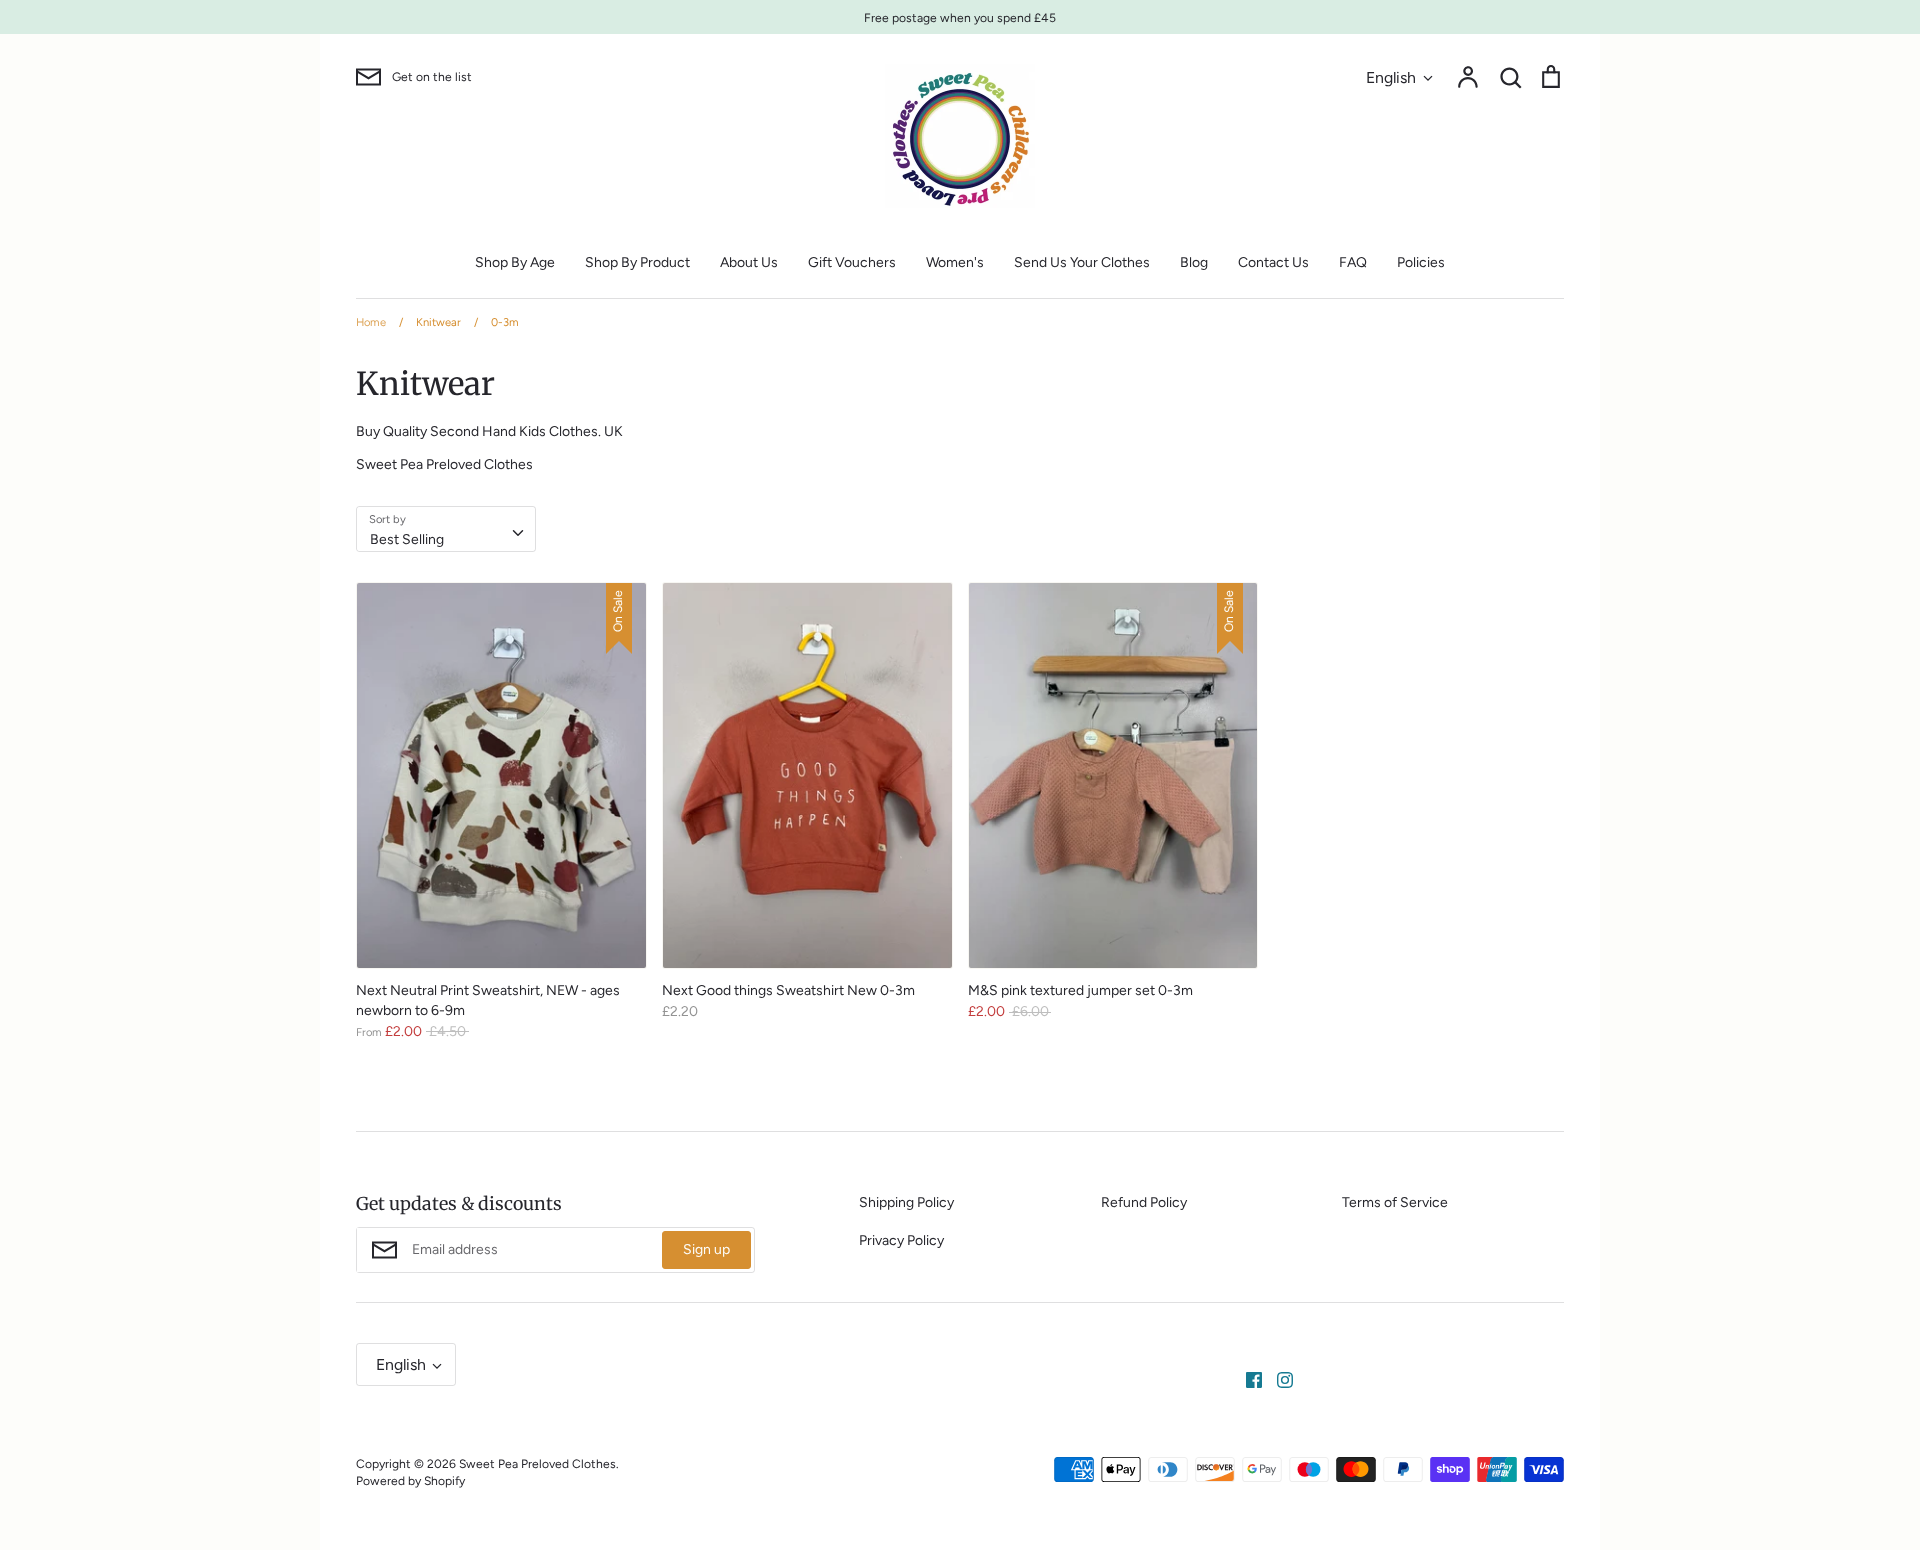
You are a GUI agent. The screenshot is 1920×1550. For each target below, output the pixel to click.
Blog (1194, 262)
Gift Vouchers (852, 262)
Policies (1421, 262)
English (1391, 77)
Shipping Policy (906, 1202)
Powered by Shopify (410, 1480)
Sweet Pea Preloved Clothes (537, 1463)
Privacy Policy (901, 1240)
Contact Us (1273, 262)
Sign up (706, 1249)
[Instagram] (1277, 1378)
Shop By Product (637, 262)
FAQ (1353, 262)
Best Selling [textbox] (407, 539)
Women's (955, 262)
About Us (749, 262)
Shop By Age (515, 262)
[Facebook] (1246, 1378)
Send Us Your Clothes (1082, 262)
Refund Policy (1144, 1202)
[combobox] (446, 529)
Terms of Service (1395, 1202)
